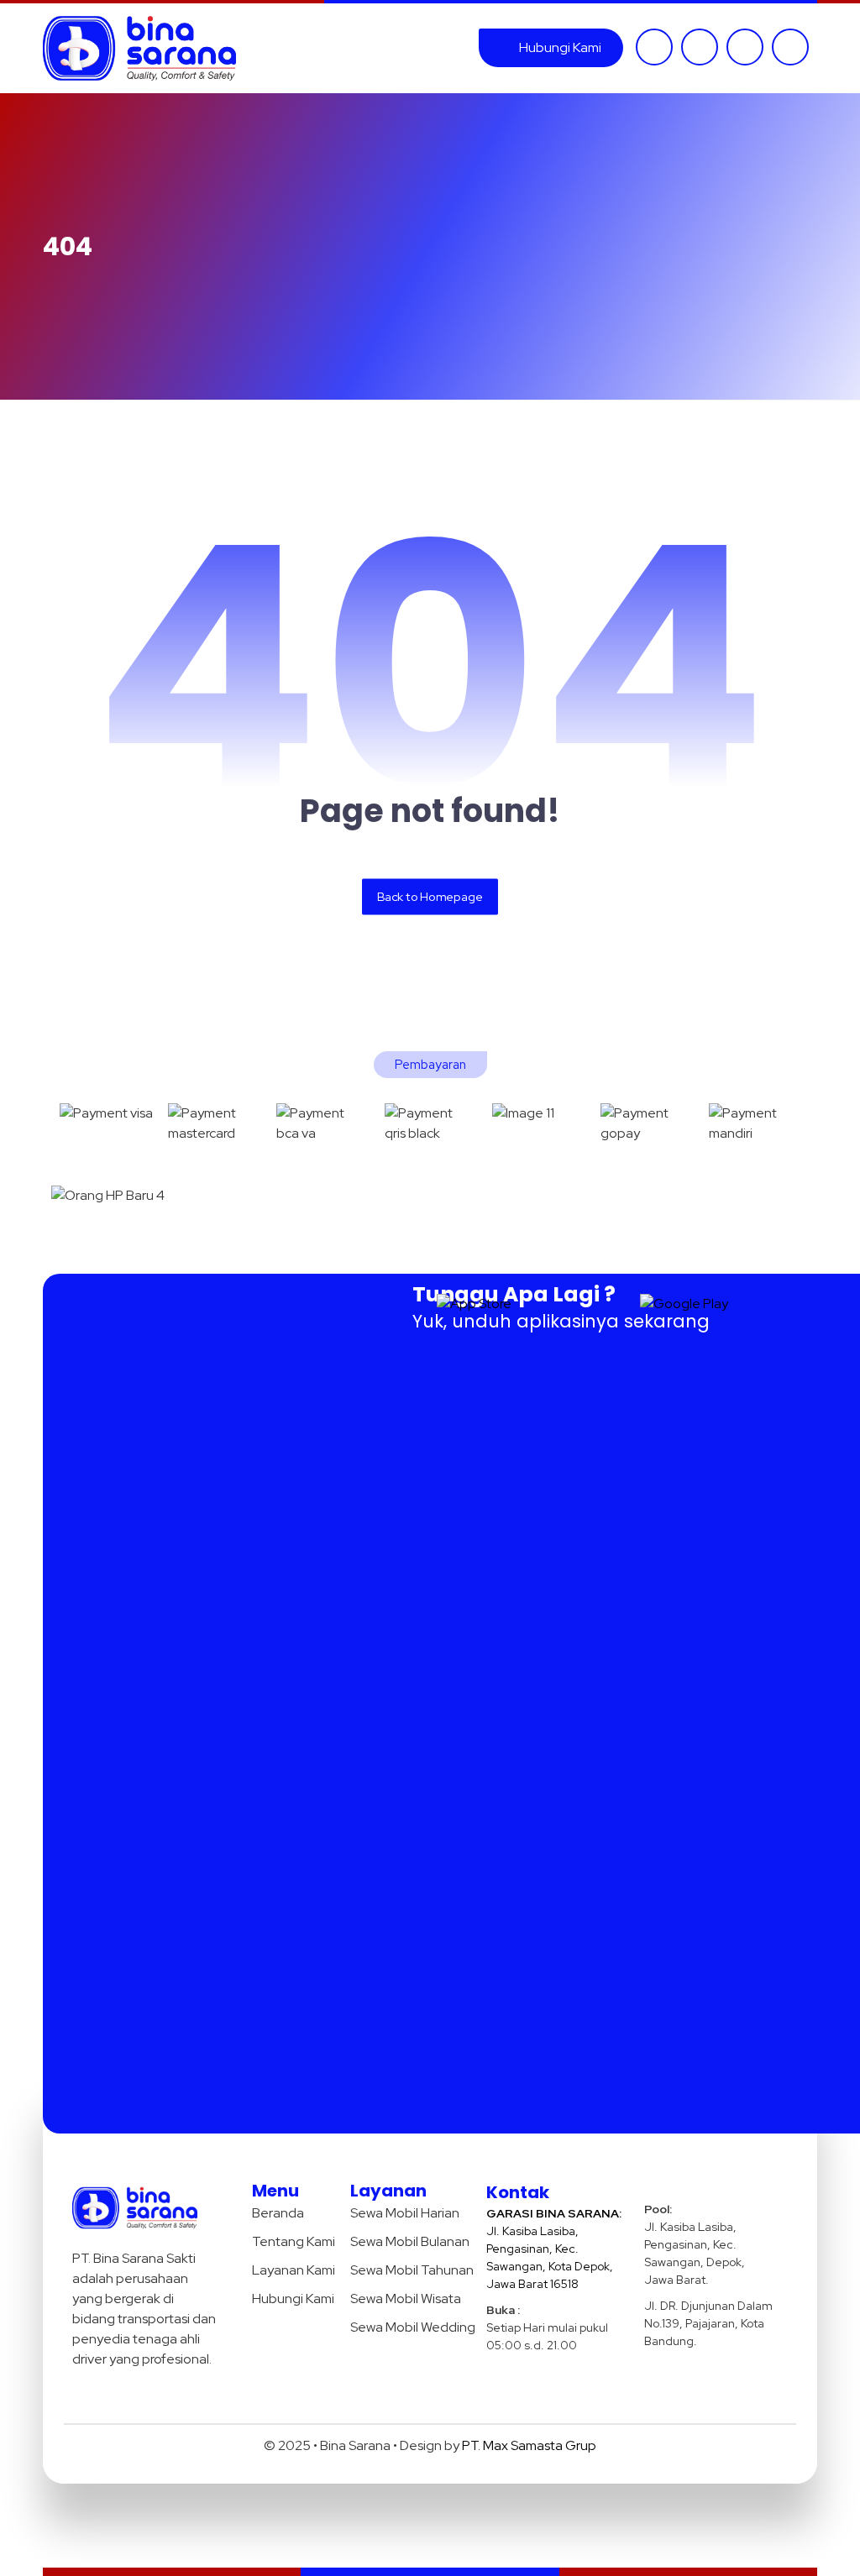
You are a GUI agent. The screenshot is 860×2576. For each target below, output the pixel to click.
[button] (654, 47)
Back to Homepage (430, 896)
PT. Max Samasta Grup (529, 2445)
